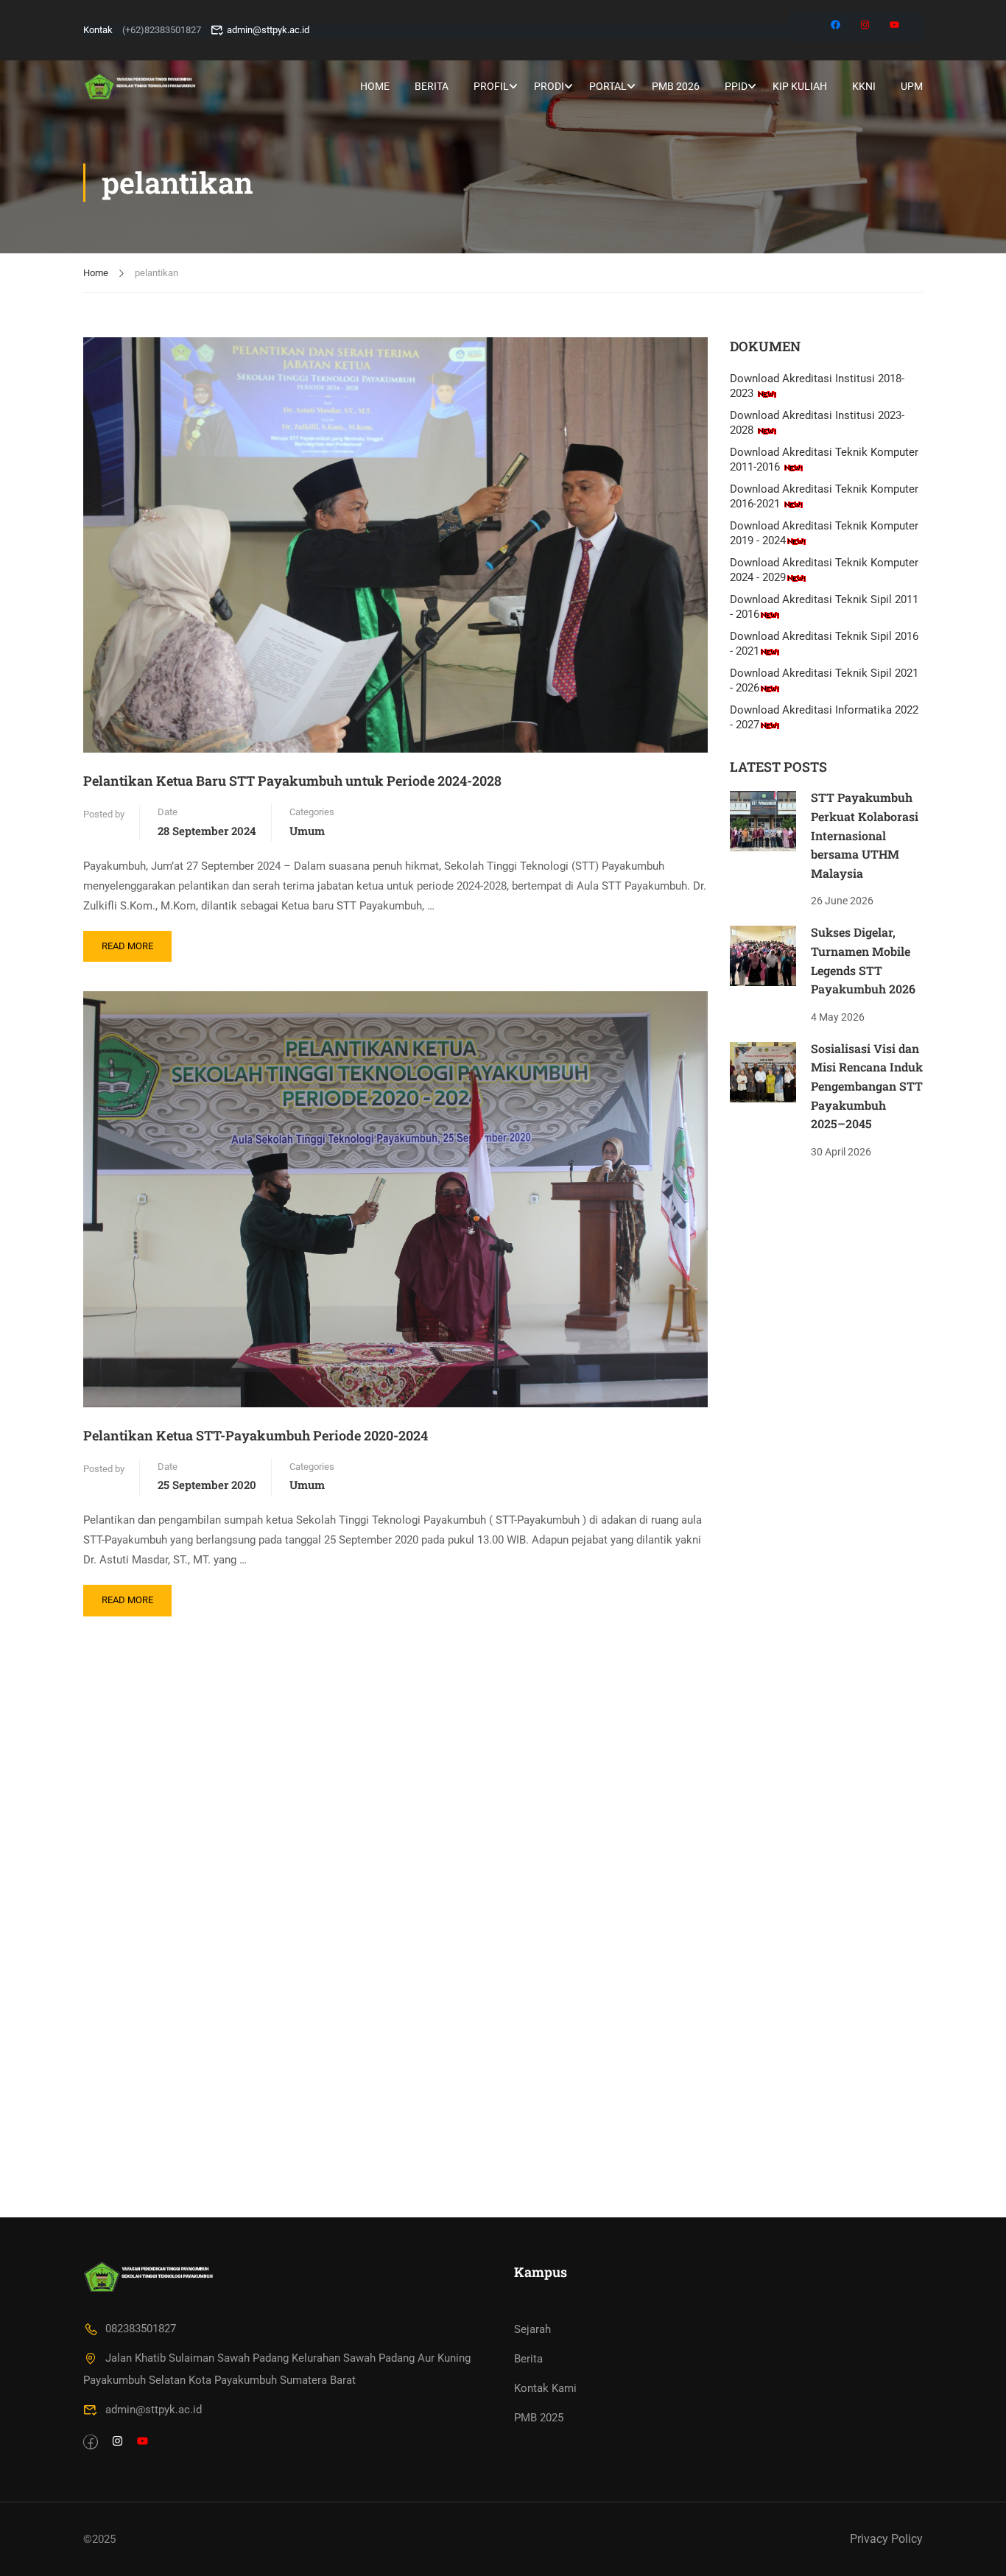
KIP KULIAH (800, 86)
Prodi (549, 86)
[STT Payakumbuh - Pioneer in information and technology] (140, 86)
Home (375, 86)
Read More (131, 941)
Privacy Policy (886, 2539)
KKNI (864, 86)
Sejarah (532, 2329)
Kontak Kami (545, 2388)
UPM (912, 86)
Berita (432, 86)
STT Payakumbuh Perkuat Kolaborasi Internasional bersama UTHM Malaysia (865, 835)
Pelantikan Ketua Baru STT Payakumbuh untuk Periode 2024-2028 (292, 781)
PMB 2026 (676, 86)
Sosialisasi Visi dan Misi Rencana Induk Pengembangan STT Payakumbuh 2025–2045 (867, 1086)
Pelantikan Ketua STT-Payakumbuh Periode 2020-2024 (256, 1435)
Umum (307, 831)
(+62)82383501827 (162, 30)
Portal (608, 86)
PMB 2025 (539, 2418)
